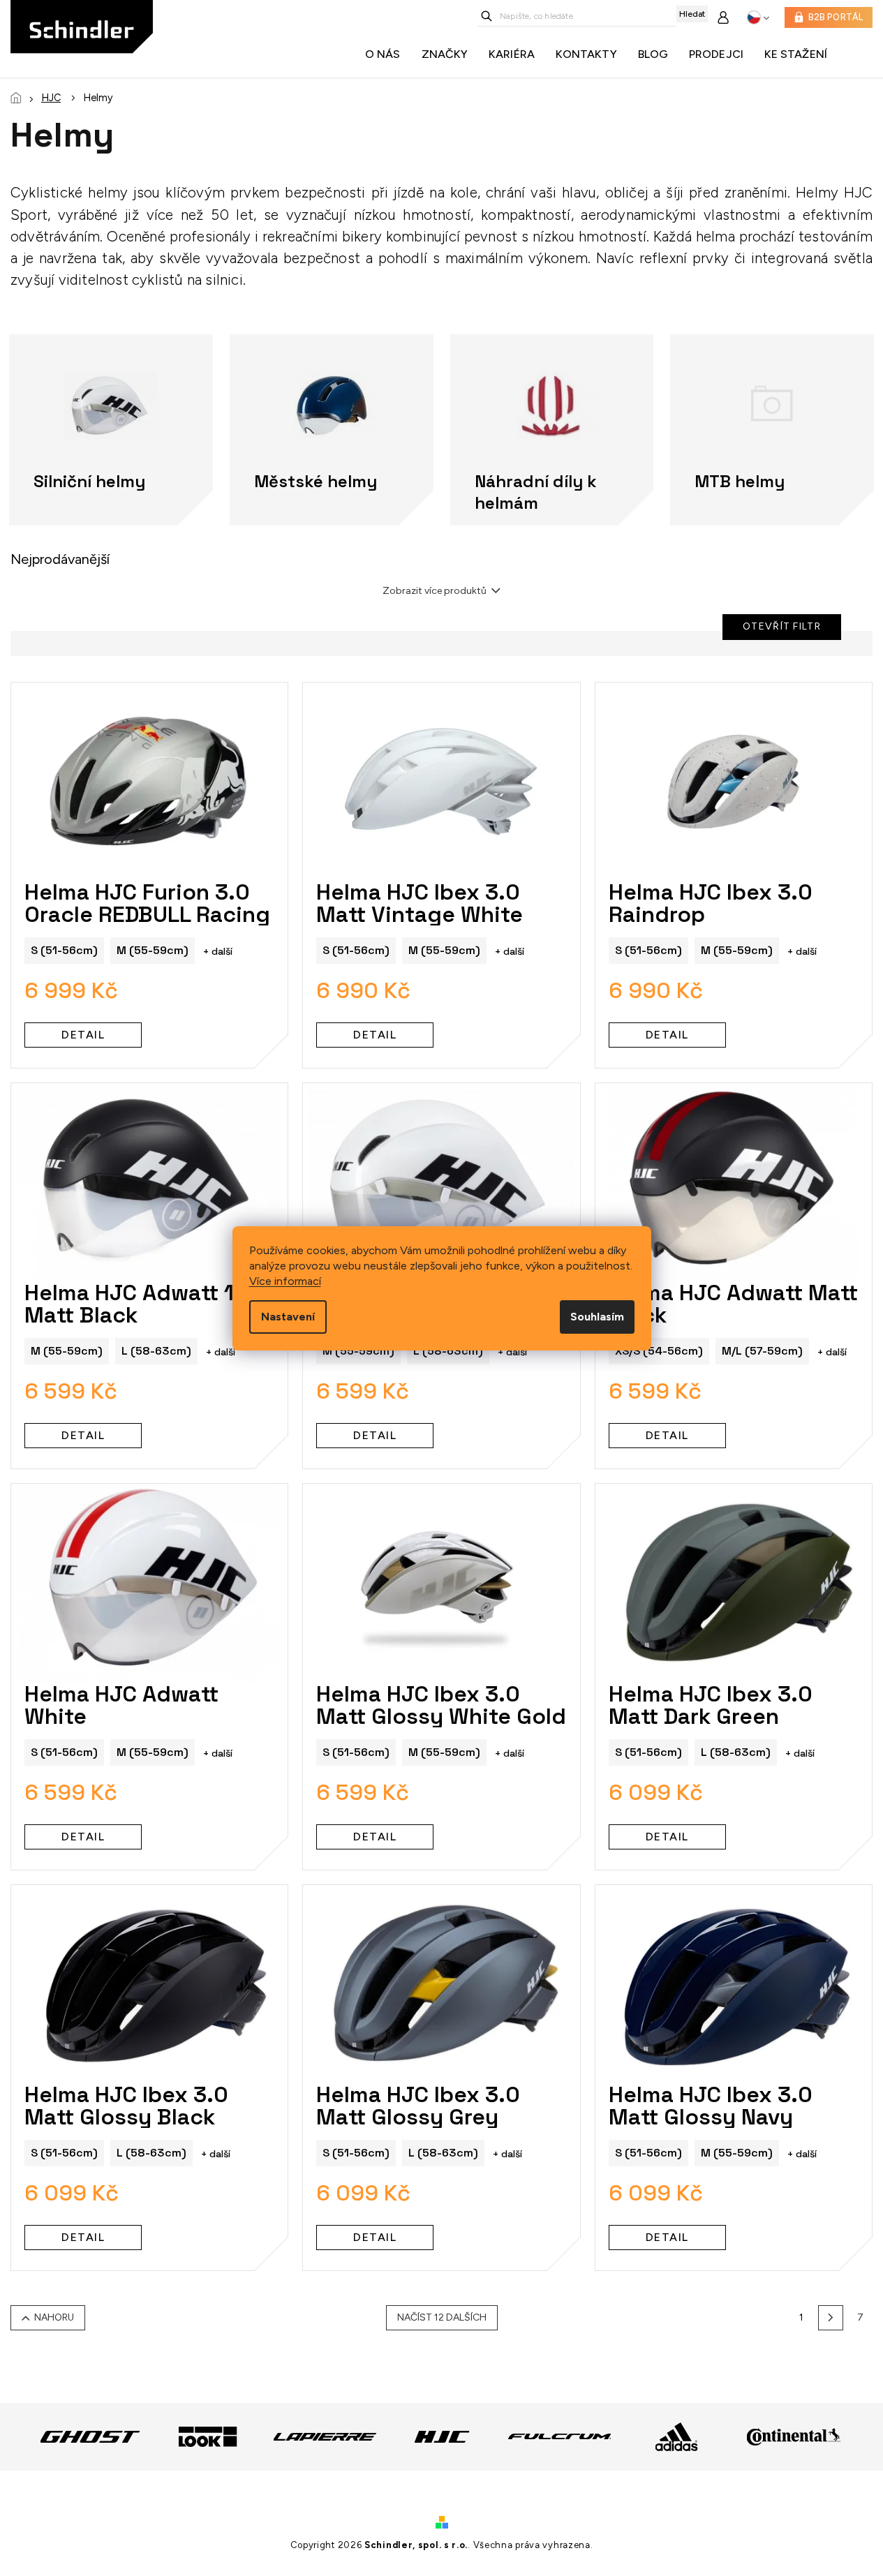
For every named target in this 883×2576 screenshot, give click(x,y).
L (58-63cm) (156, 1351)
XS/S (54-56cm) (659, 1351)
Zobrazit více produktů (435, 591)
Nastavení (288, 1317)
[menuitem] (386, 54)
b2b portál (836, 17)
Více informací (285, 1281)
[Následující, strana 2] (831, 2318)
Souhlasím (597, 1317)
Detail (83, 1035)
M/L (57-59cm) (762, 1351)
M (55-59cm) (153, 950)
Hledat (692, 14)
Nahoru (54, 2317)
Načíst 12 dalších (442, 2317)
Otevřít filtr (782, 626)
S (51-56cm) (64, 950)
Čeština (758, 17)
